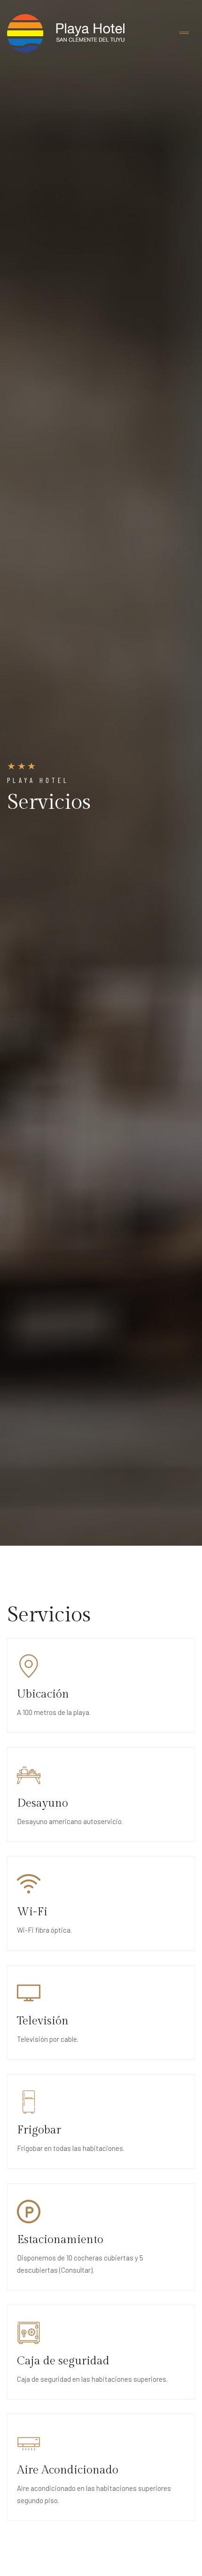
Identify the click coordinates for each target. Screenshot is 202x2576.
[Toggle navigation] (184, 33)
